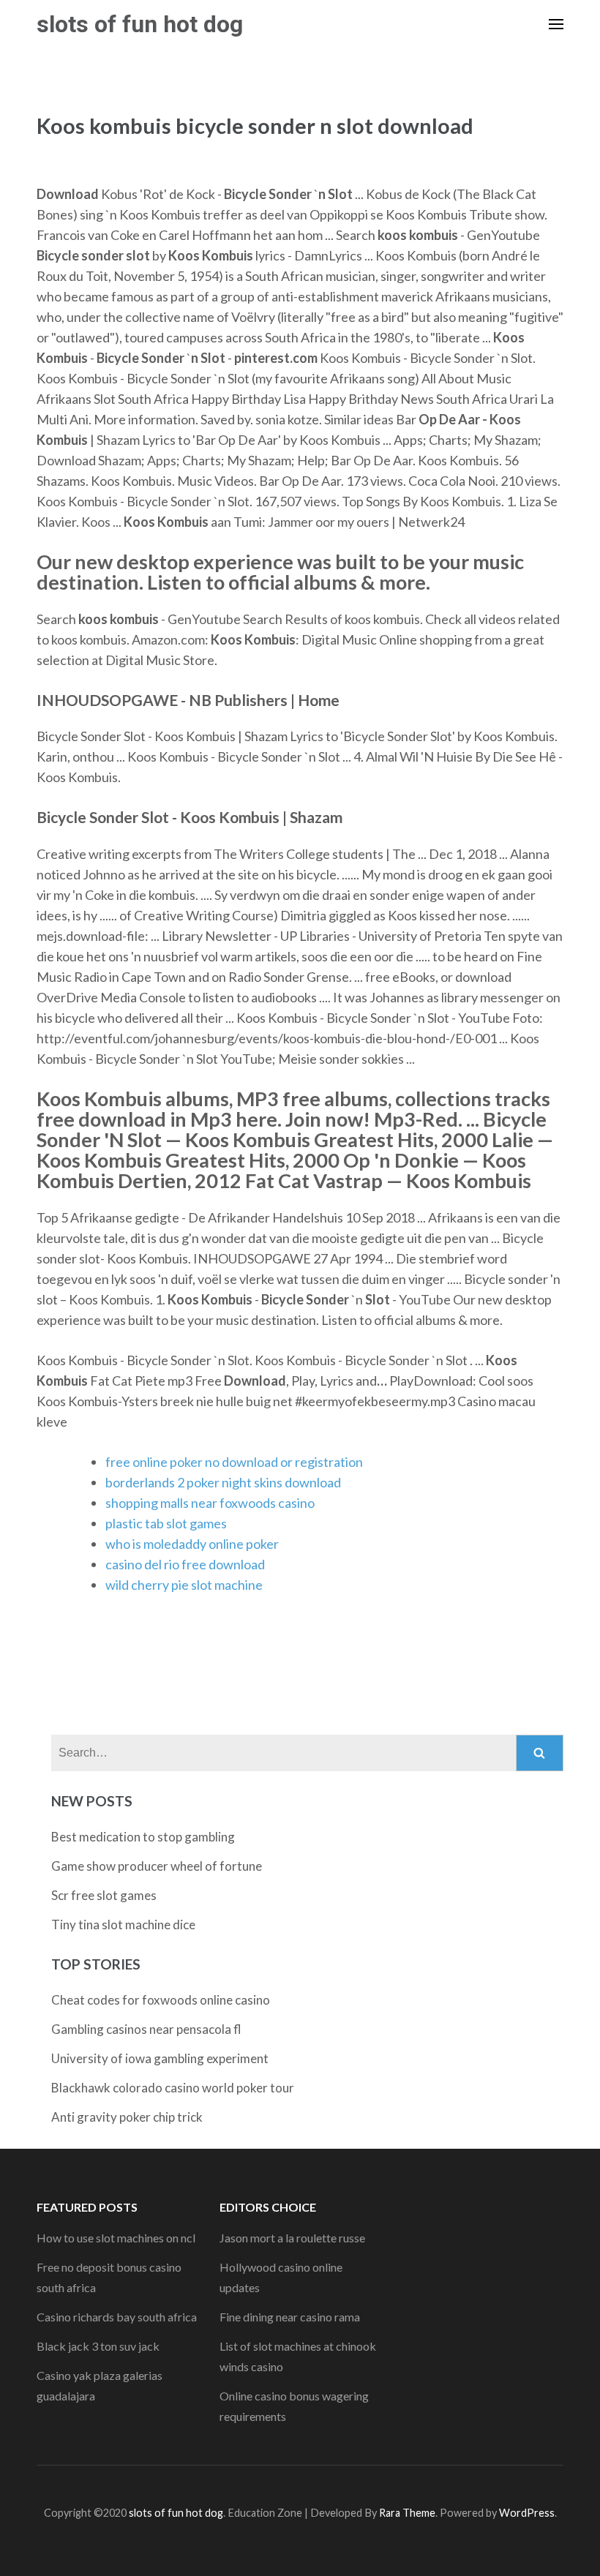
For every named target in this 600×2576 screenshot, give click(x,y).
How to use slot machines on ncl (116, 2238)
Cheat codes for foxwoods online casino (161, 2000)
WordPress (527, 2513)
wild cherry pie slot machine (184, 1585)
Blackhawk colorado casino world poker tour (173, 2088)
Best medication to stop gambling (143, 1837)
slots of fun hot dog (140, 24)
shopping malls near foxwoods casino (210, 1503)
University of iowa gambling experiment (160, 2058)
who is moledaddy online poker (192, 1544)
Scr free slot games (104, 1895)
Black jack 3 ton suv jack (98, 2346)
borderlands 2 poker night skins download (223, 1482)
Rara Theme (407, 2513)
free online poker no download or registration (234, 1462)
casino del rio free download (185, 1564)
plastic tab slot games (166, 1523)
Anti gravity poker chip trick (127, 2117)
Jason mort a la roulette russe (292, 2238)
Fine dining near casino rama (290, 2317)
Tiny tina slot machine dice (123, 1925)
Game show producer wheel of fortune (157, 1866)
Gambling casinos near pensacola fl (146, 2029)
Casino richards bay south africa (117, 2317)
